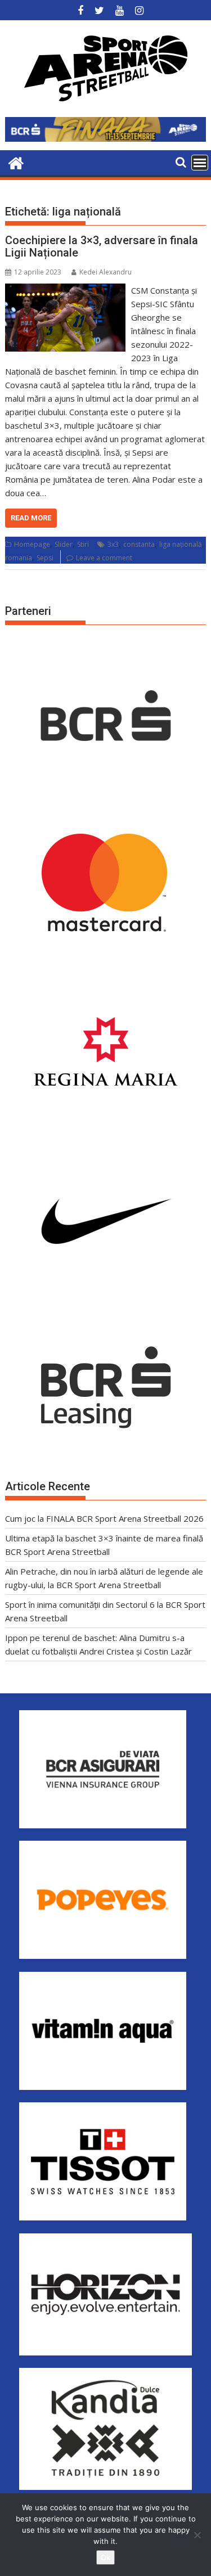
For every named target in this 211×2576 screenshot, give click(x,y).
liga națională (181, 544)
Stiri (83, 544)
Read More (31, 518)
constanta (139, 544)
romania (19, 558)
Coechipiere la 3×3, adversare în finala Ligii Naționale (102, 246)
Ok (105, 2557)
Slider (64, 544)
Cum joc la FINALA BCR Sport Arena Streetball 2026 (104, 1518)
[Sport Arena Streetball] (16, 162)
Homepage (32, 544)
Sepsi (45, 558)
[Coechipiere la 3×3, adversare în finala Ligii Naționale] (66, 290)
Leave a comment (104, 558)
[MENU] (200, 163)
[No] (197, 2535)
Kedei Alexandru (105, 272)
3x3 (113, 544)
